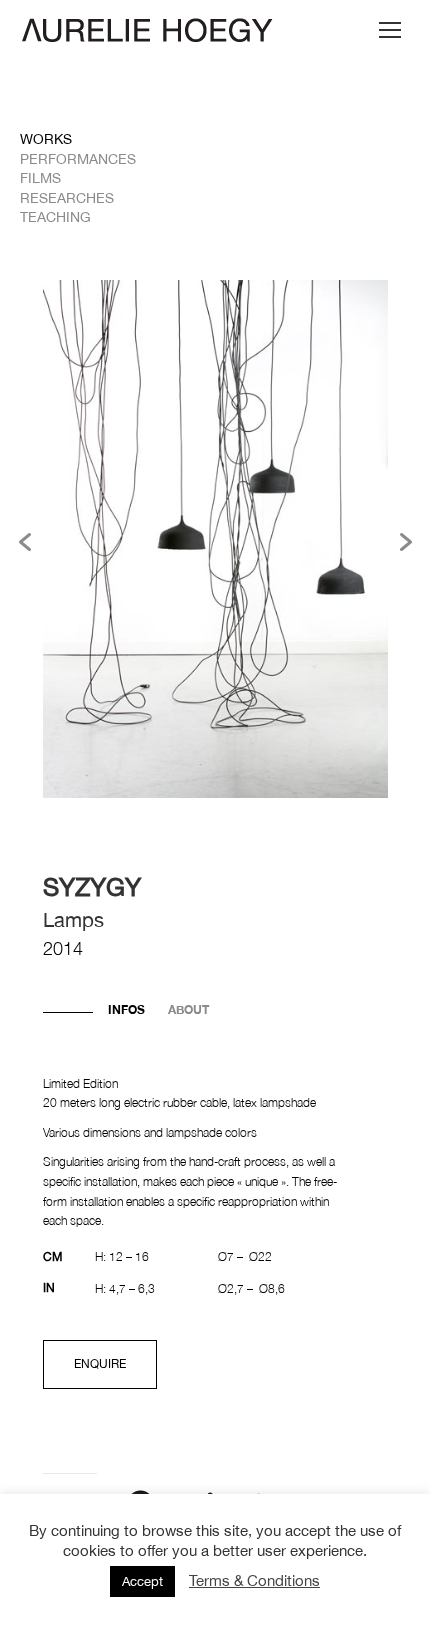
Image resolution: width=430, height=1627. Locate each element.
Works (46, 139)
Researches (67, 198)
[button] (25, 542)
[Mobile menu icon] (390, 30)
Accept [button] (142, 1581)
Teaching (55, 217)
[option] (215, 541)
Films (40, 178)
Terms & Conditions (254, 1580)
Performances (78, 159)
